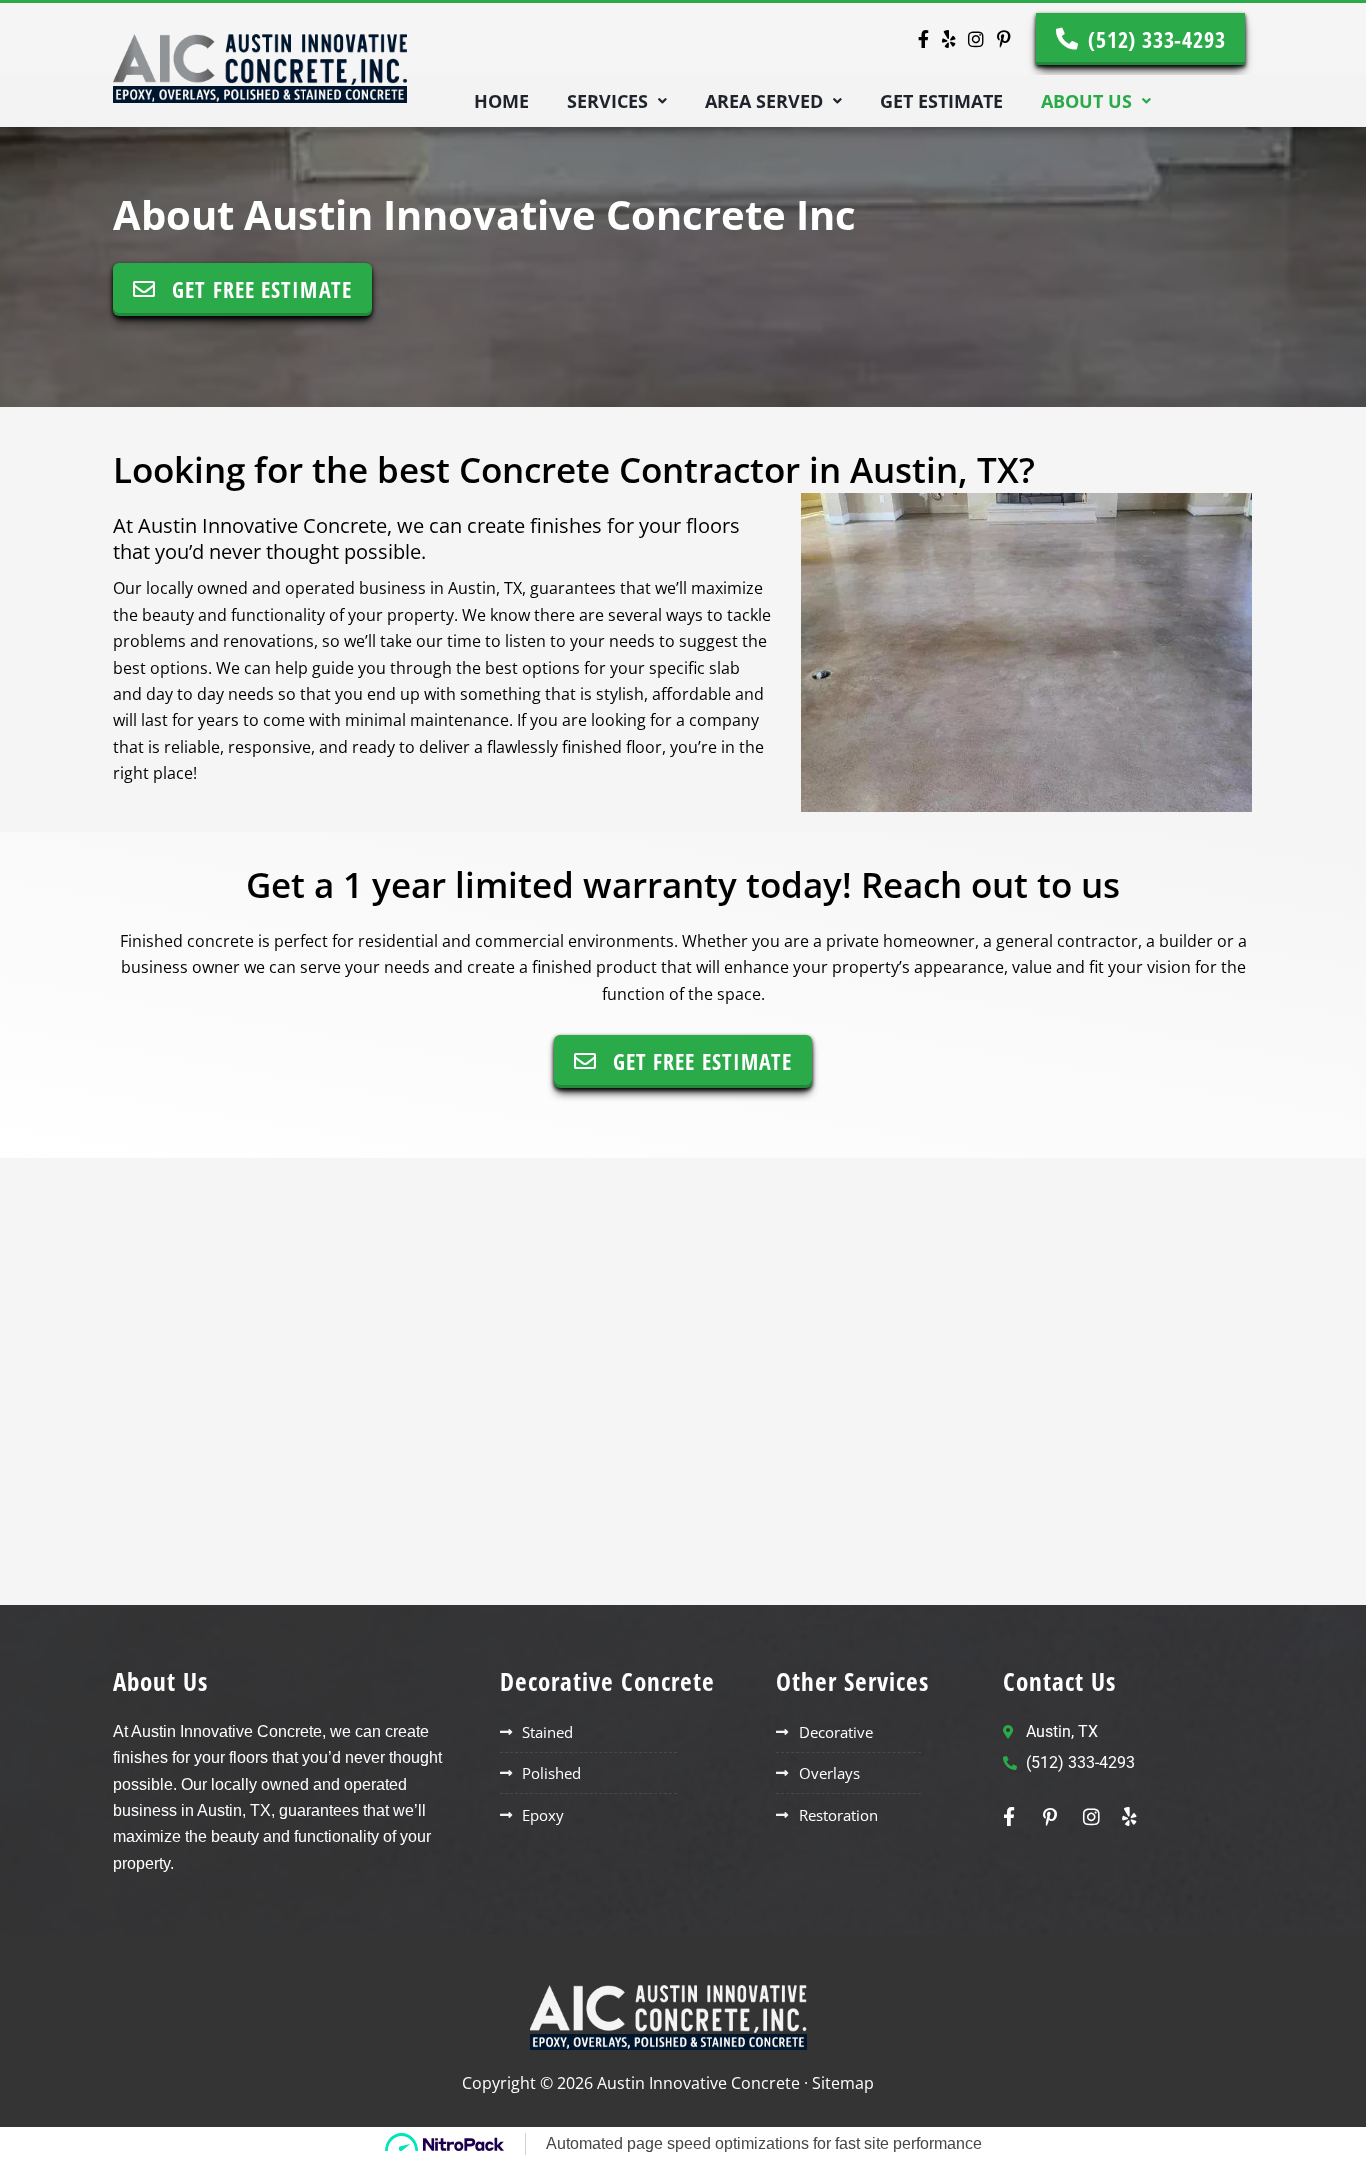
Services (607, 101)
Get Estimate (941, 101)
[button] (617, 101)
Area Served (764, 101)
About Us (1086, 101)
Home (501, 101)
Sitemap (843, 2083)
